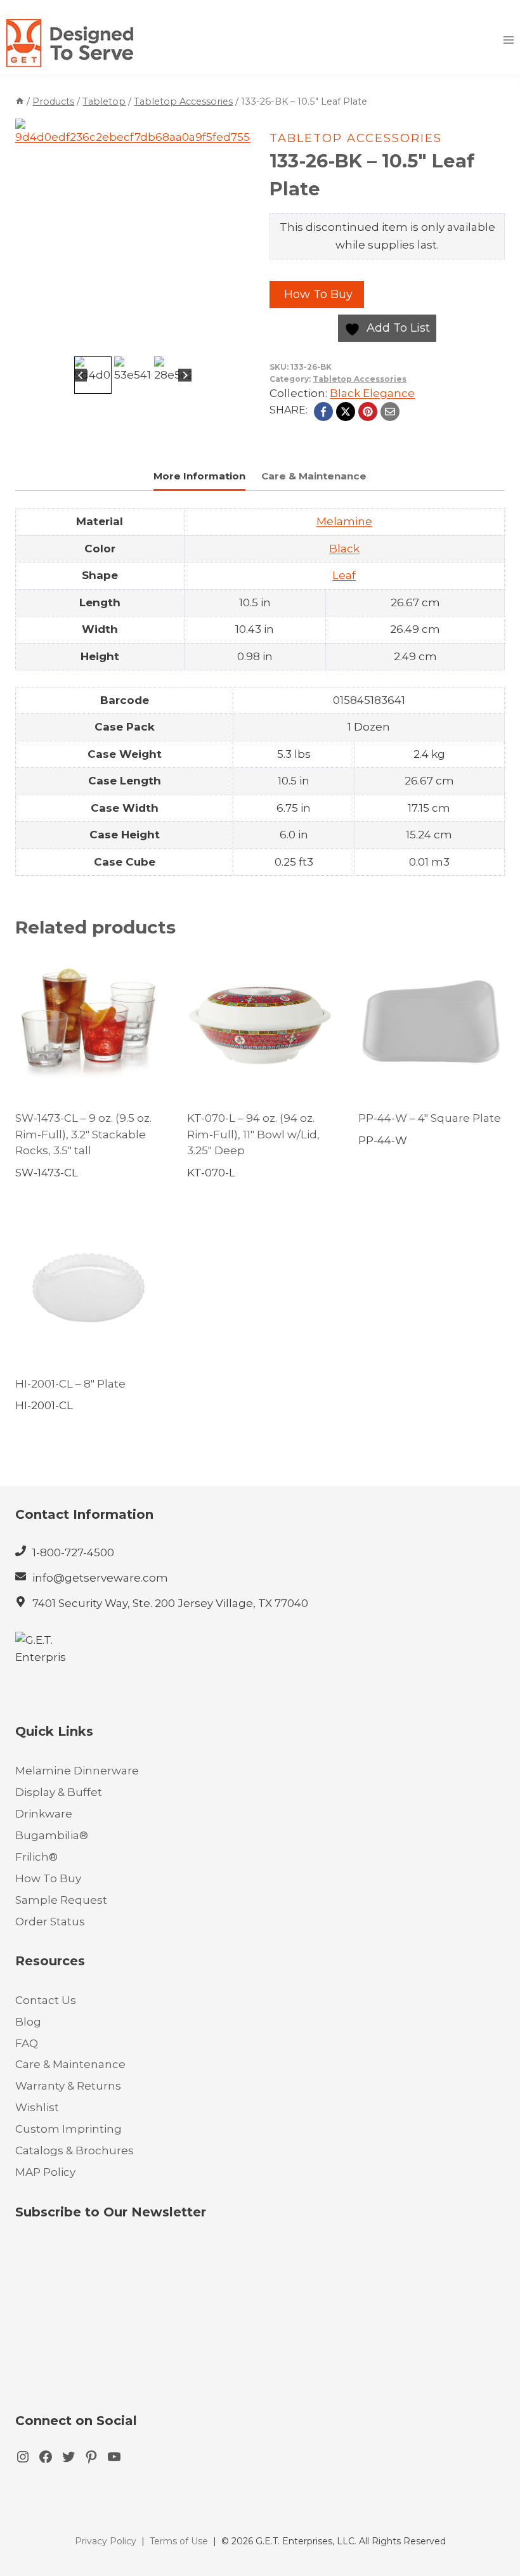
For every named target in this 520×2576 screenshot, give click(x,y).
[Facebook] (323, 412)
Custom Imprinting (68, 2129)
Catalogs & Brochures (75, 2150)
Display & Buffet (59, 1792)
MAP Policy (45, 2172)
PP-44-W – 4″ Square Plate (430, 1118)
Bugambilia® (52, 1835)
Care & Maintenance (70, 2064)
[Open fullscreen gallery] (238, 341)
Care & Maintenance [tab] (314, 476)
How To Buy (317, 294)
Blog (28, 2022)
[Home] (20, 101)
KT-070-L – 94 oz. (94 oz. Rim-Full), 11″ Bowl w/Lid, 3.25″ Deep (253, 1134)
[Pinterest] (368, 412)
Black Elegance (372, 393)
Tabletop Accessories (356, 138)
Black (344, 549)
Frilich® (36, 1857)
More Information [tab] (199, 476)
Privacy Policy (106, 2541)
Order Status (50, 1922)
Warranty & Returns (68, 2086)
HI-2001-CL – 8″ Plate (70, 1384)
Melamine (344, 521)
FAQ (27, 2043)
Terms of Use (179, 2541)
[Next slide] (185, 375)
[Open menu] (508, 40)
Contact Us (46, 2000)
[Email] (390, 412)
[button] (93, 375)
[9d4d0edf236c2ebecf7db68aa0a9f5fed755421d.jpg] (133, 236)
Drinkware (44, 1814)
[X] (346, 412)
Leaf (344, 575)
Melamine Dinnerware (77, 1771)
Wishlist (37, 2107)
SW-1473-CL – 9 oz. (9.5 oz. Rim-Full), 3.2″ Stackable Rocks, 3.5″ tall (83, 1134)
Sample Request (61, 1900)
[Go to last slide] (81, 375)
